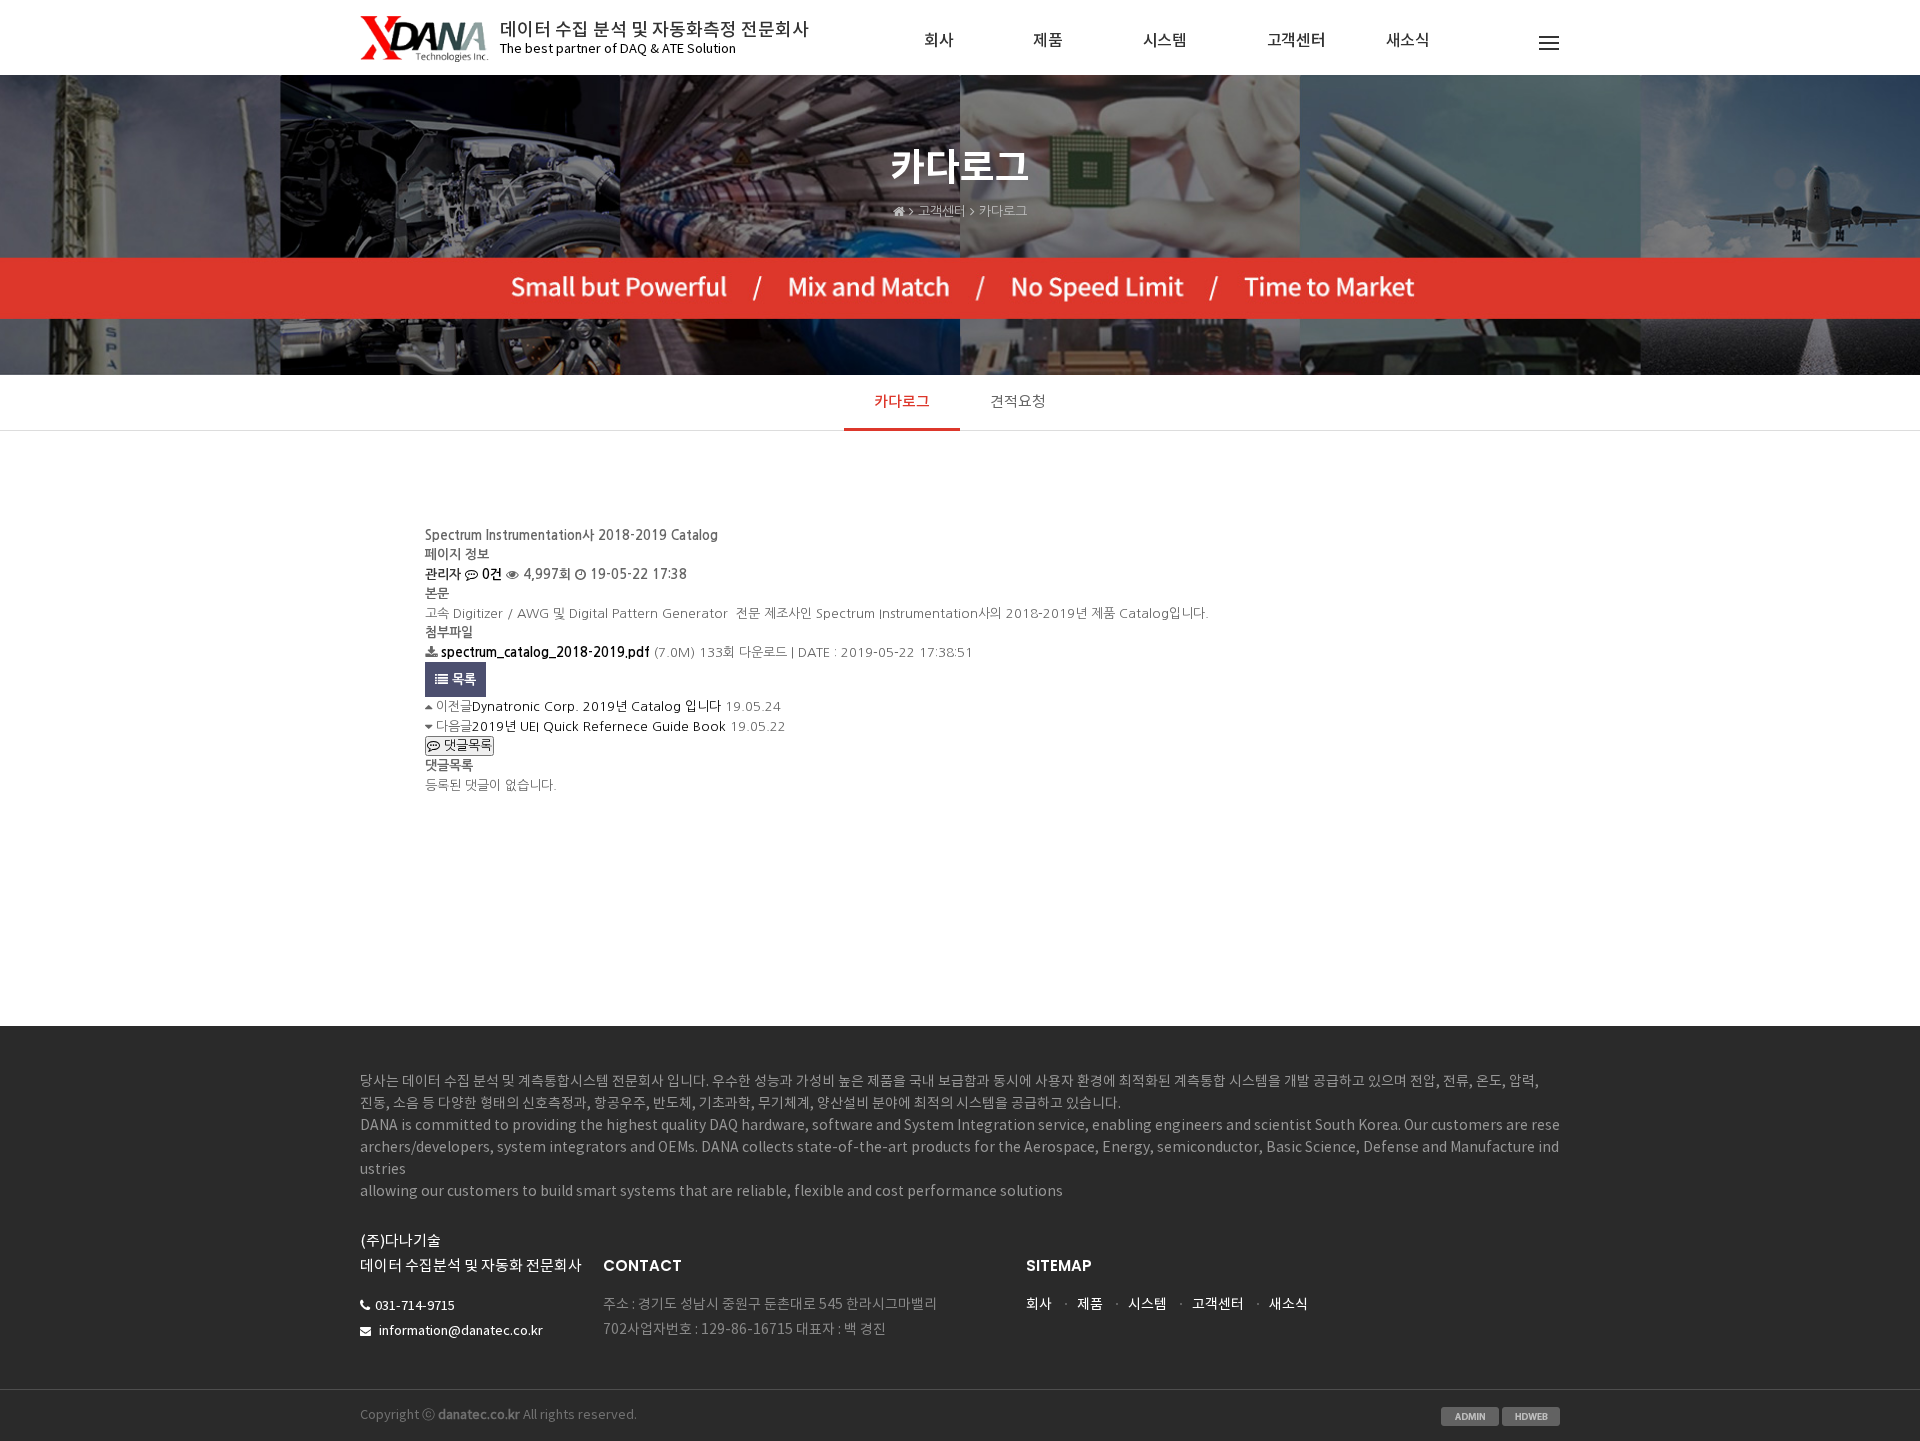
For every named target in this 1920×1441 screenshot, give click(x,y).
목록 (462, 679)
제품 (1047, 41)
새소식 (1408, 41)
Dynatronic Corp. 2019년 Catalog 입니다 (596, 706)
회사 (938, 41)
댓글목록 (466, 745)
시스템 (1165, 41)
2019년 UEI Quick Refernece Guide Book (599, 726)
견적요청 (1018, 402)
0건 (490, 574)
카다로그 (902, 402)
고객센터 (1296, 41)
